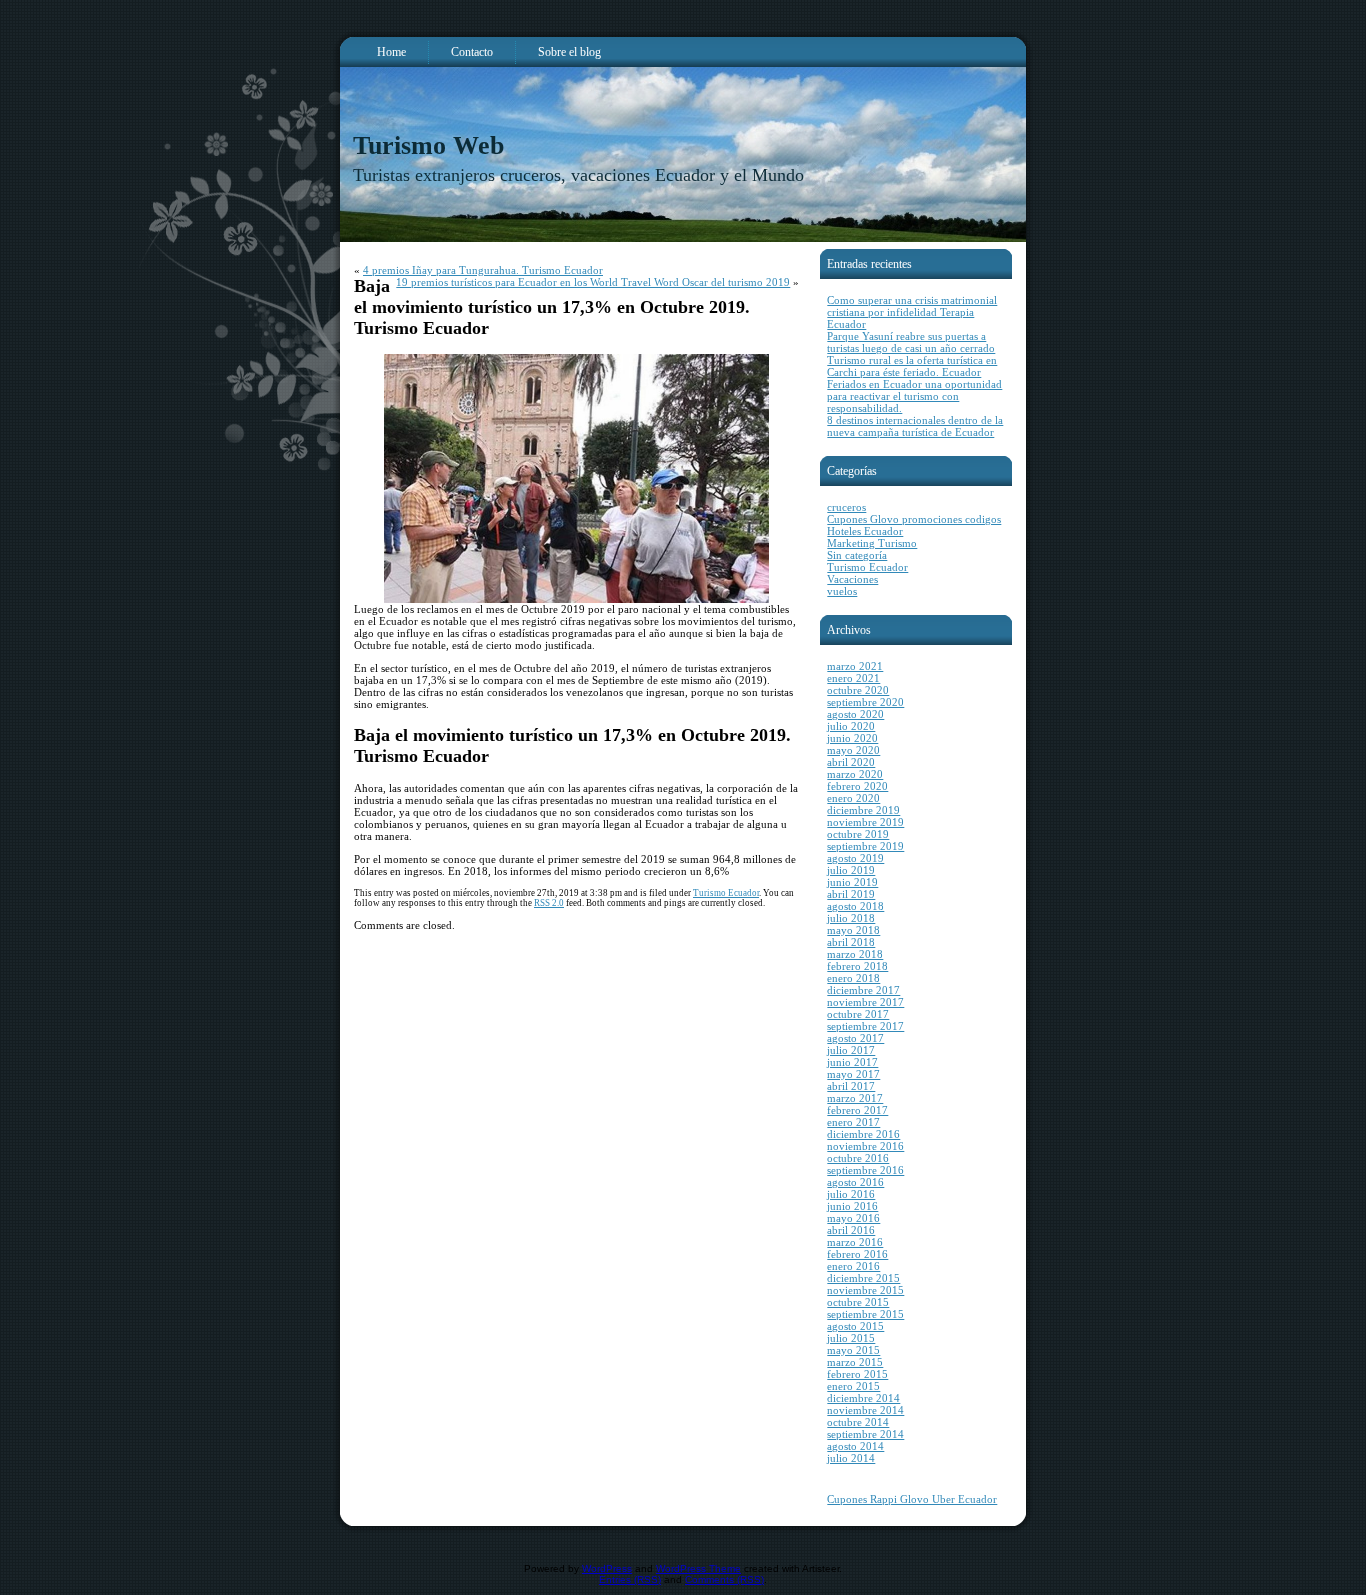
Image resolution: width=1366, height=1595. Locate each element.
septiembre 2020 (865, 702)
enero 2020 (853, 798)
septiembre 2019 (865, 846)
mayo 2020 (853, 750)
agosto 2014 (855, 1446)
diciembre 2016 (863, 1134)
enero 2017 (853, 1122)
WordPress (607, 1568)
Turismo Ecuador (726, 893)
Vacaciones (852, 579)
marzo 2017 (855, 1098)
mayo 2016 (853, 1218)
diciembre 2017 (863, 990)
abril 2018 (851, 942)
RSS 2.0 (549, 903)
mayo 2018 (853, 930)
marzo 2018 (855, 954)
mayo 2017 (853, 1074)
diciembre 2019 (863, 810)
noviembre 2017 (865, 1002)
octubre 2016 (858, 1158)
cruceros (846, 507)
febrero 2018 (857, 966)
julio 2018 (851, 918)
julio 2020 (851, 726)
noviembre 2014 (865, 1410)
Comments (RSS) (724, 1579)
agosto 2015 (855, 1326)
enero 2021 (853, 678)
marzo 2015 (855, 1362)
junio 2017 (852, 1062)
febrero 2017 (857, 1110)
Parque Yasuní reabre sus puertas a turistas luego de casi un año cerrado (911, 342)
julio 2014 (851, 1458)
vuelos (842, 591)
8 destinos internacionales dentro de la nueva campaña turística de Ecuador (915, 426)
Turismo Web (428, 145)
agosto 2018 (855, 906)
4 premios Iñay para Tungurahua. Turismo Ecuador (483, 270)
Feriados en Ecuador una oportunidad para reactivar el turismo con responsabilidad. (914, 396)
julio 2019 (851, 870)
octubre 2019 (858, 834)
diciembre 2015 (863, 1278)
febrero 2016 (857, 1254)
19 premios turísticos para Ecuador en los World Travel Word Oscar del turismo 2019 (593, 282)
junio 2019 (852, 882)
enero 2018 (853, 978)
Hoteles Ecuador (865, 531)
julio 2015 (851, 1338)
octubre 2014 (858, 1422)
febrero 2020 (857, 786)
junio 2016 (852, 1206)
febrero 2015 (857, 1374)
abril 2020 (851, 762)
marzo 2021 (855, 666)
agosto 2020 (855, 714)
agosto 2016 (855, 1182)
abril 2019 (851, 894)
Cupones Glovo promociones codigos (914, 519)
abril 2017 (851, 1086)
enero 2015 (853, 1386)
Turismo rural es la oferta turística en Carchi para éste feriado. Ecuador (912, 366)
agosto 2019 (855, 858)
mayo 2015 (853, 1350)
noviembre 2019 (865, 822)
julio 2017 (851, 1050)
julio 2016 (851, 1194)
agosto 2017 (855, 1038)
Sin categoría (857, 555)
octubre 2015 (858, 1302)
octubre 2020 (858, 690)
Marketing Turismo (872, 543)
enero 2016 (853, 1266)
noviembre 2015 (865, 1290)
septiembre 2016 (865, 1170)
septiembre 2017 (865, 1026)
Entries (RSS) (630, 1579)
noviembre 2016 (865, 1146)
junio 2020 (852, 738)
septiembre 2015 (865, 1314)
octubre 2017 (858, 1014)
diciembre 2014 (863, 1398)
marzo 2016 (855, 1242)
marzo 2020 (855, 774)
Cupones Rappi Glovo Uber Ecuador (912, 1499)
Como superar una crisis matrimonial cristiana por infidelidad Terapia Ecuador (912, 312)
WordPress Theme (698, 1568)
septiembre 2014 (865, 1434)
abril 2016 (851, 1230)
